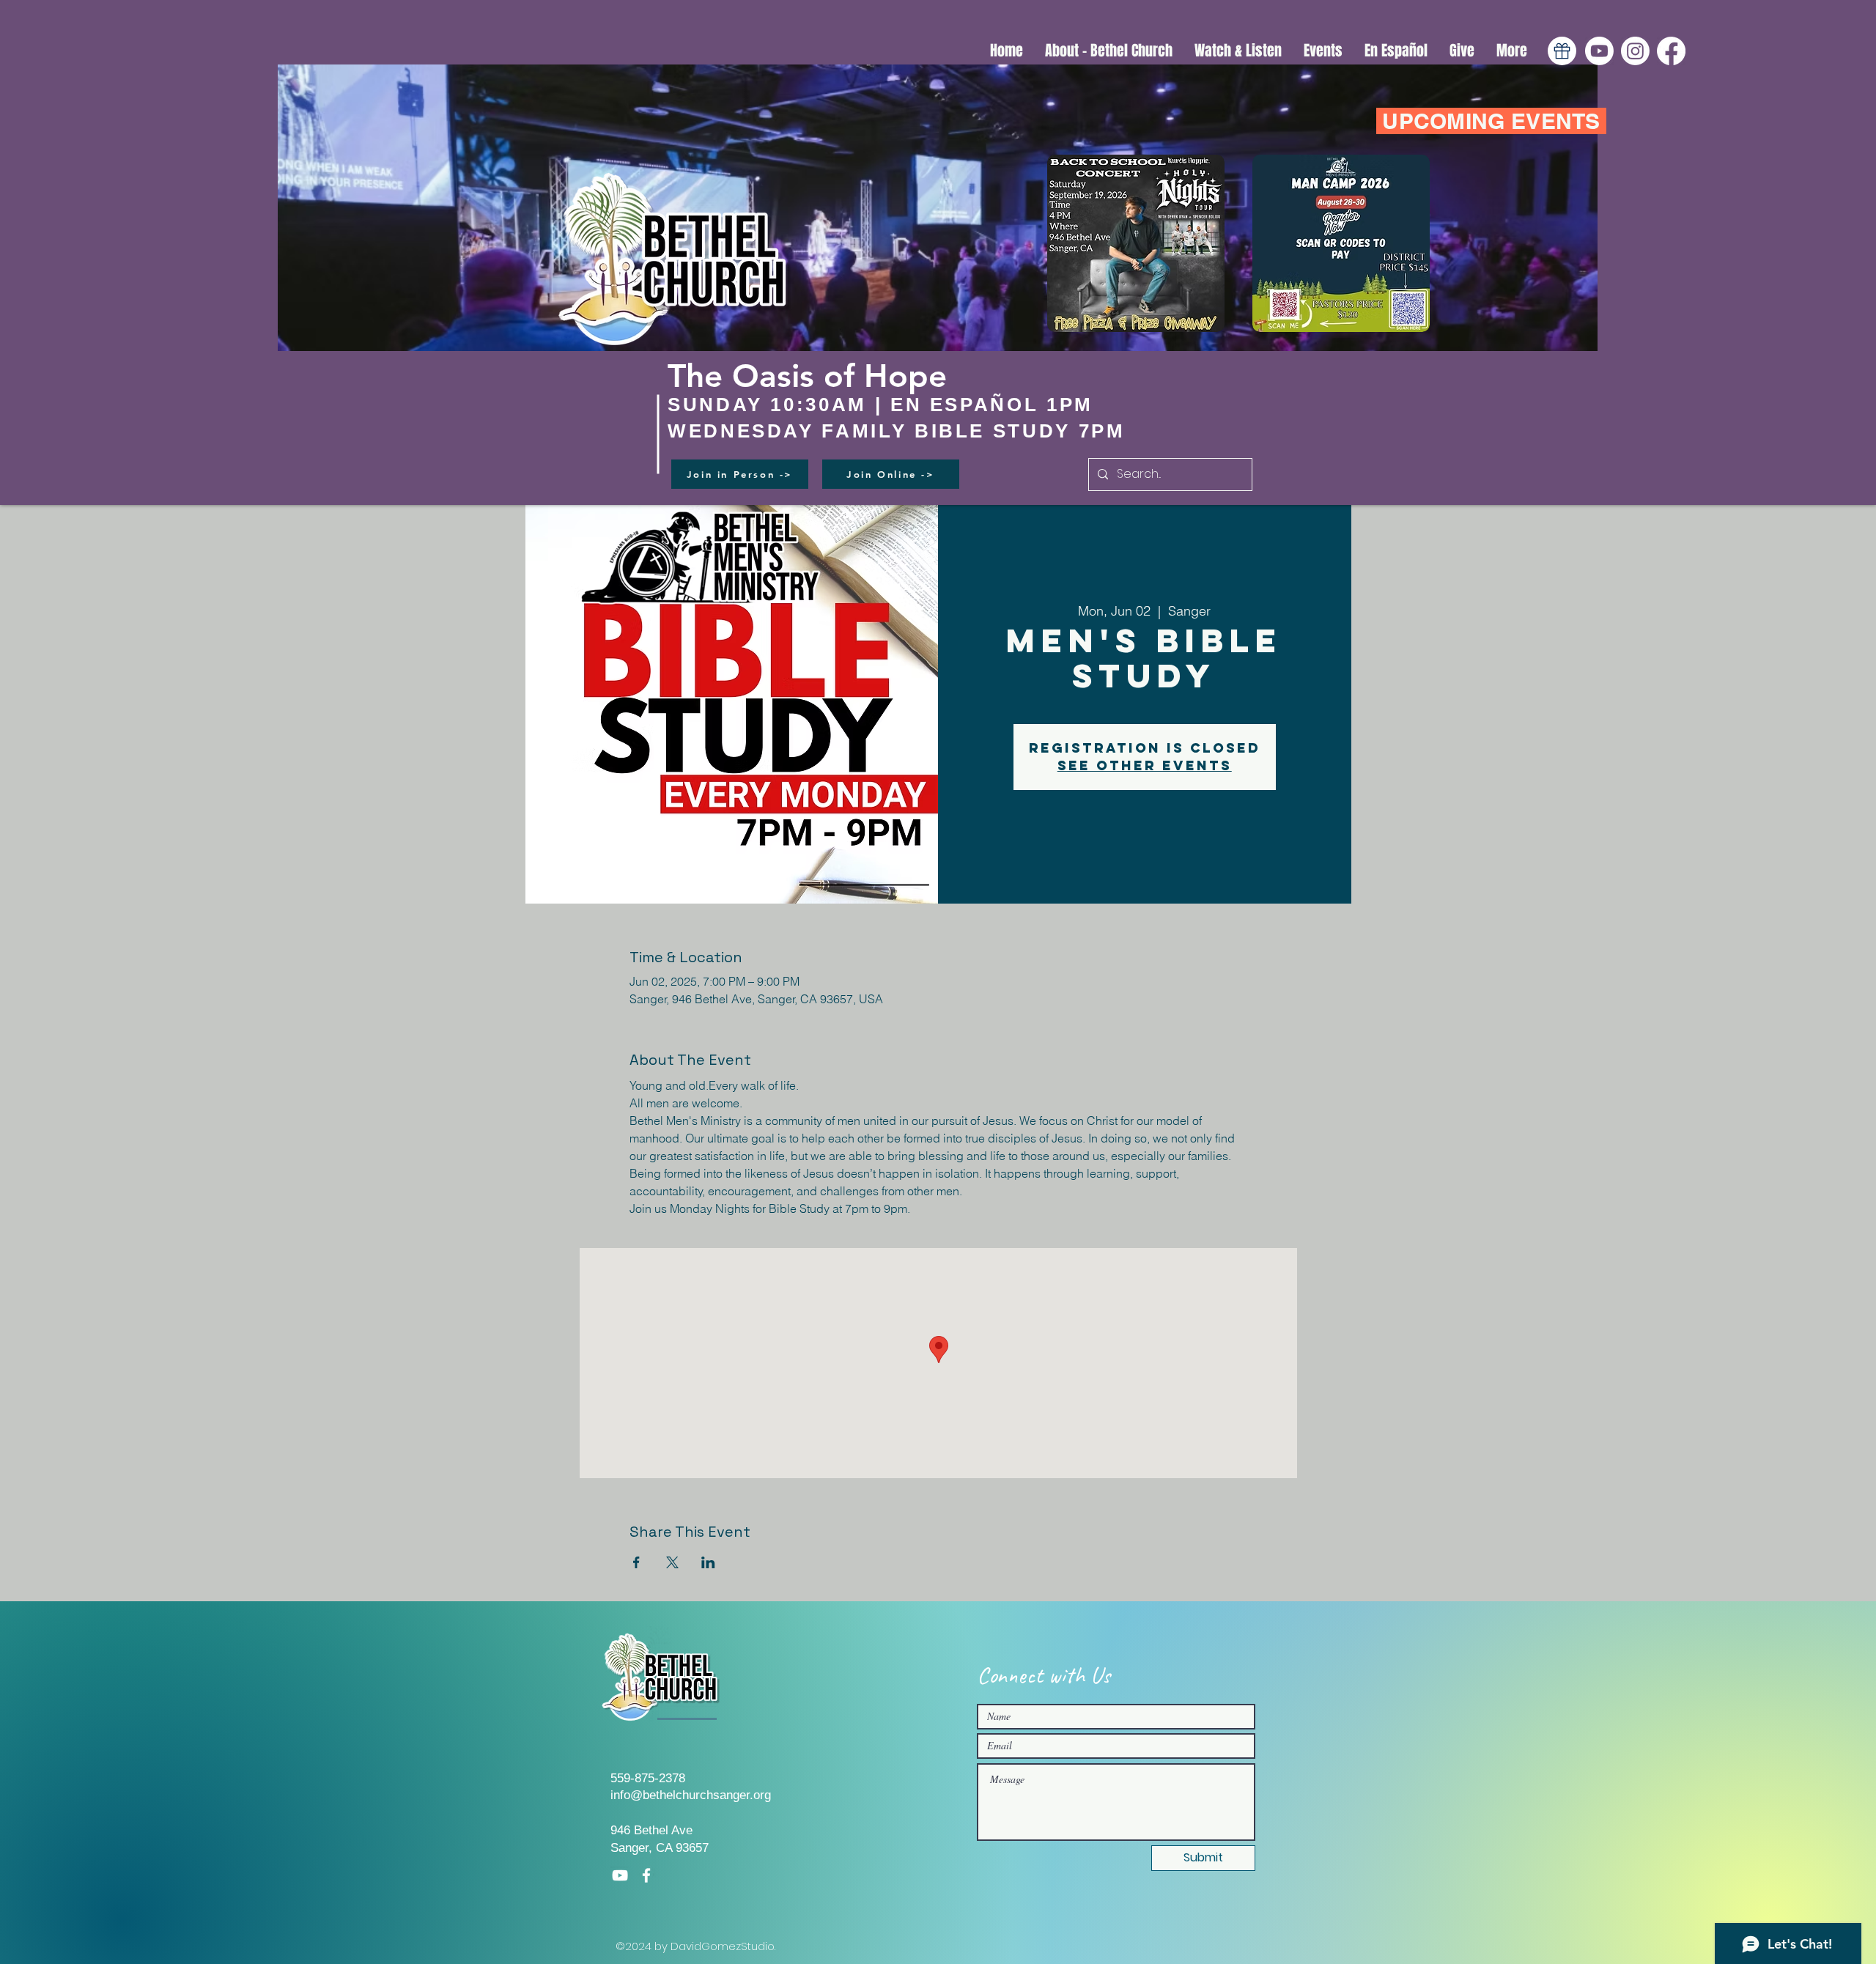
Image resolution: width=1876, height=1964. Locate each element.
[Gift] (1562, 51)
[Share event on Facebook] (636, 1562)
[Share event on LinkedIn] (708, 1562)
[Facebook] (1671, 51)
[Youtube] (1599, 51)
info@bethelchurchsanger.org (691, 1795)
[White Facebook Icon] (646, 1875)
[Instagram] (1635, 51)
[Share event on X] (672, 1562)
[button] (1238, 51)
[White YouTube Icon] (620, 1875)
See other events (1145, 765)
